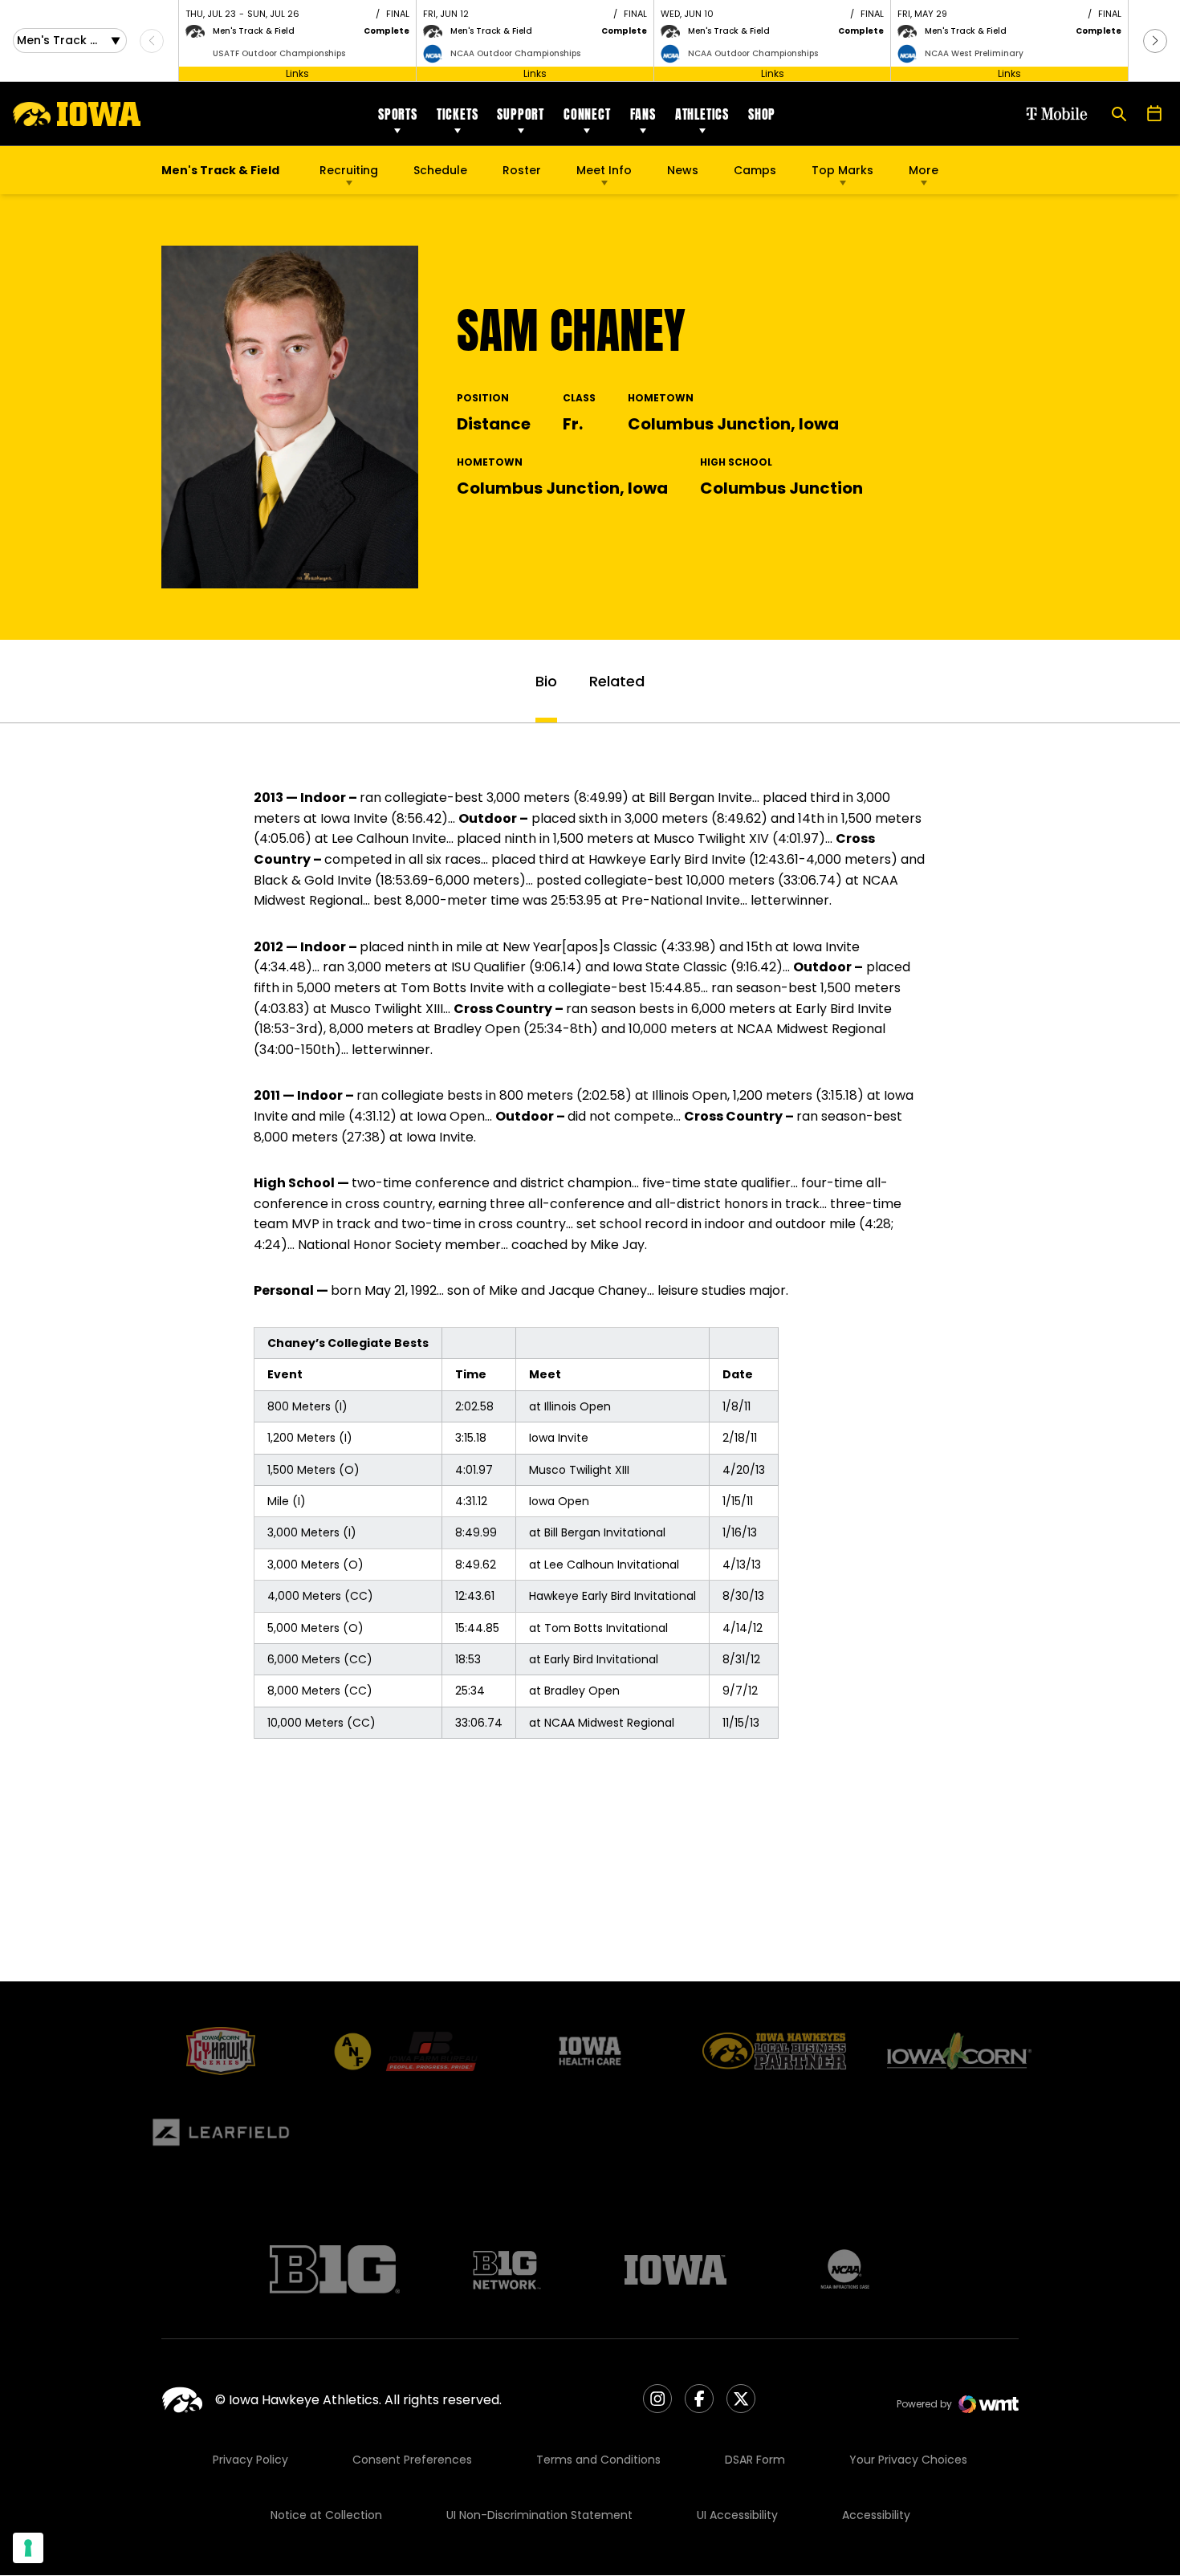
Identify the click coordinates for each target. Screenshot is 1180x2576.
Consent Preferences (412, 2460)
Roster (522, 170)
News (683, 170)
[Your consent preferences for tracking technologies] (28, 2548)
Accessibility (876, 2515)
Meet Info (604, 170)
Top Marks (842, 170)
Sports (398, 114)
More (924, 170)
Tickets (458, 114)
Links (297, 73)
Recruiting (349, 170)
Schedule (440, 170)
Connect (587, 114)
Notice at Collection (326, 2515)
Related (617, 681)
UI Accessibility (737, 2515)
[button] (1155, 41)
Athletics (702, 114)
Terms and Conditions (598, 2460)
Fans (643, 114)
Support (521, 114)
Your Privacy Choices (908, 2460)
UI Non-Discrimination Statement (539, 2515)
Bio (546, 681)
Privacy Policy (250, 2460)
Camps (755, 174)
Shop (762, 114)
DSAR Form (755, 2460)
